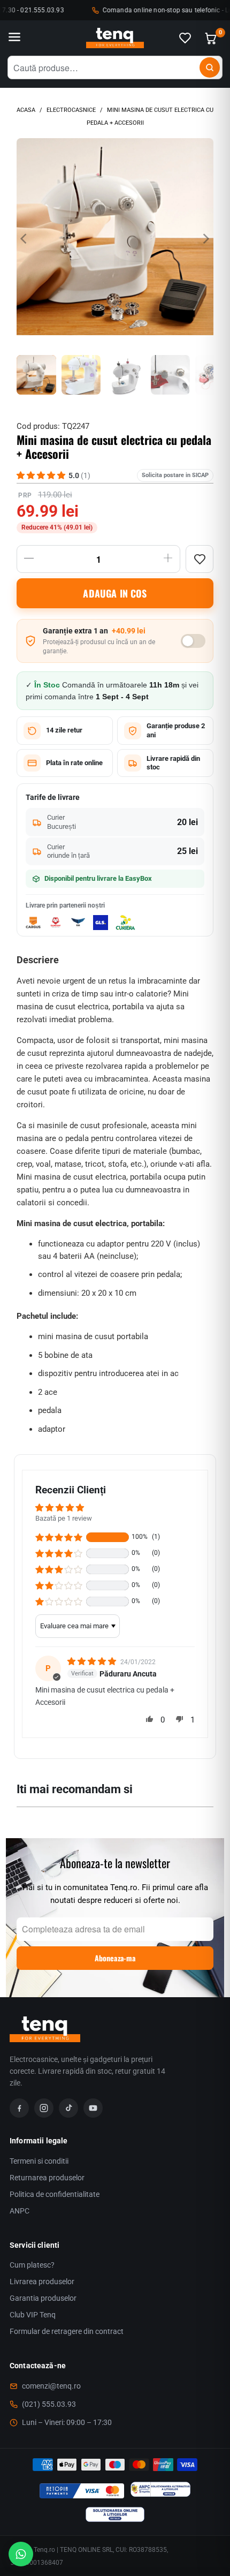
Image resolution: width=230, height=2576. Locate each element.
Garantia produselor (43, 2298)
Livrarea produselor (42, 2282)
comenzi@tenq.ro (51, 2386)
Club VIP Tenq (33, 2315)
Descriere (38, 960)
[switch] (193, 641)
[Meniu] (14, 38)
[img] (93, 1661)
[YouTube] (93, 2108)
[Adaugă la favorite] (200, 559)
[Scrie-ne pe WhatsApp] (21, 2554)
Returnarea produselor (47, 2178)
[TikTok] (68, 2108)
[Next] (205, 239)
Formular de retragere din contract (67, 2331)
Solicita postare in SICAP (175, 475)
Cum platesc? (32, 2265)
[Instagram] (44, 2108)
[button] (59, 1537)
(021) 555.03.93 (49, 2404)
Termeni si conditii (39, 2161)
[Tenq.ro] (115, 38)
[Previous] (25, 239)
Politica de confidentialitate (55, 2194)
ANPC (20, 2211)
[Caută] (210, 67)
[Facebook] (19, 2108)
